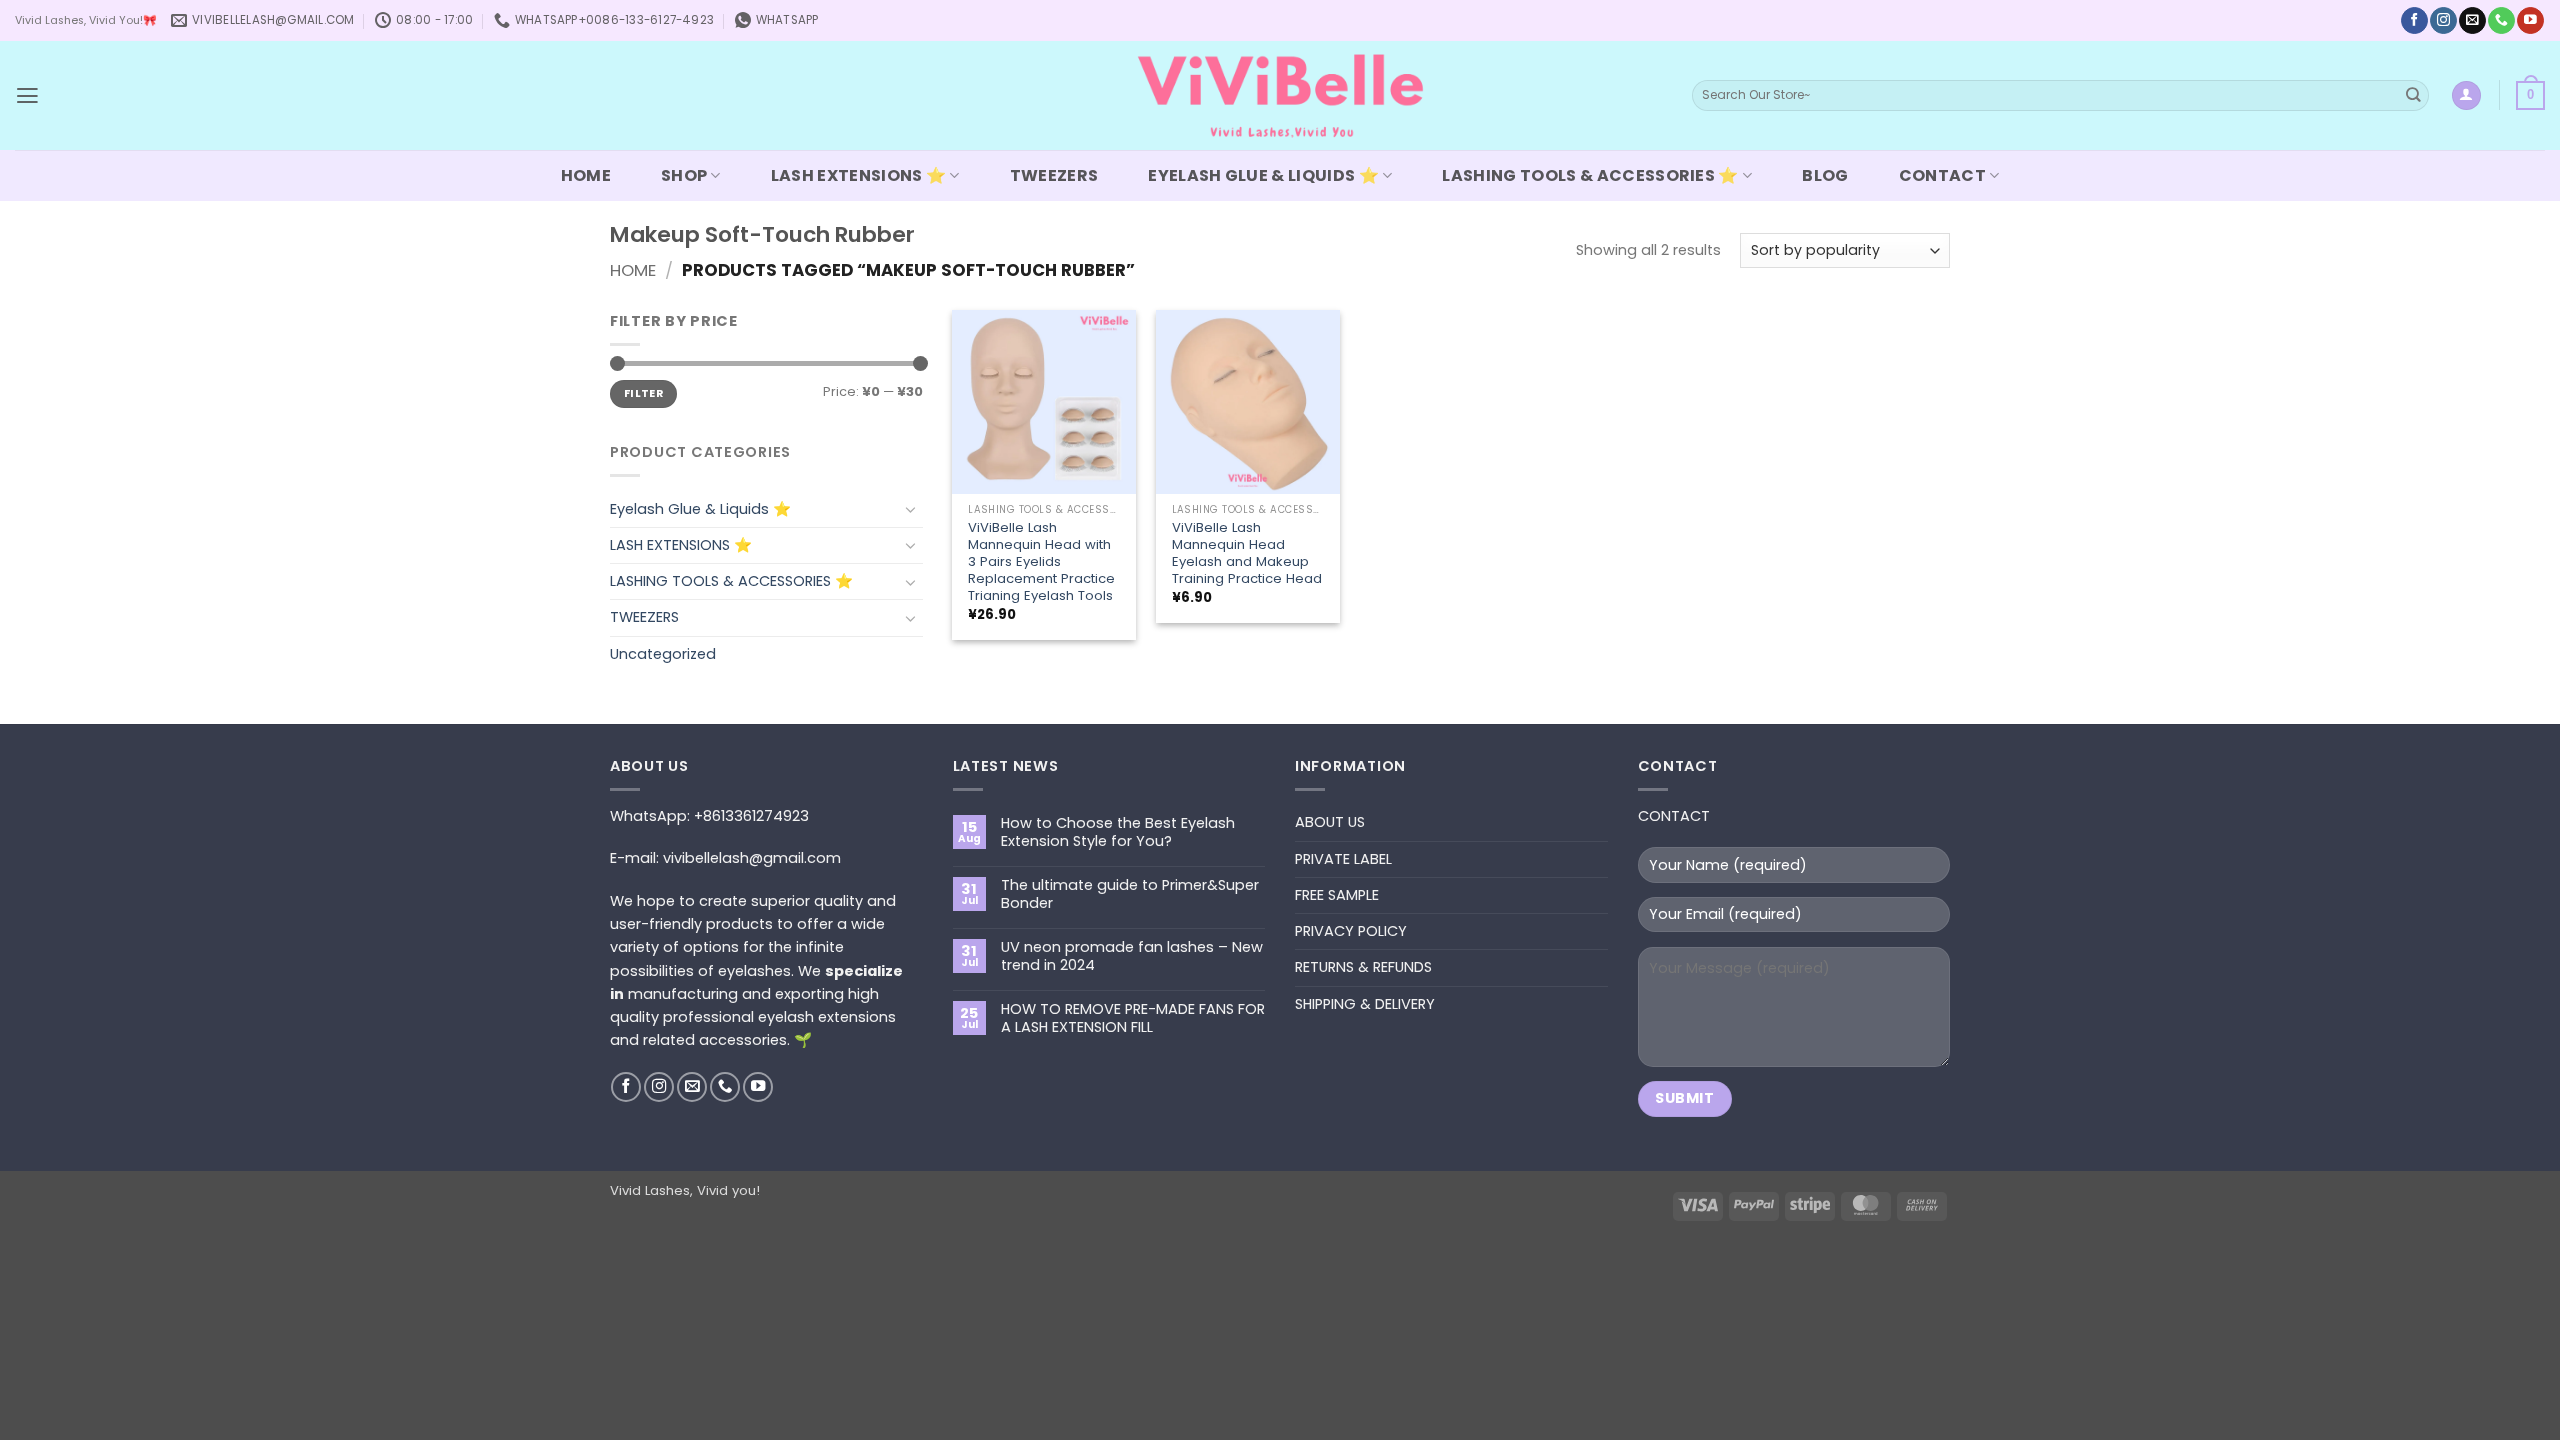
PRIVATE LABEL (1343, 859)
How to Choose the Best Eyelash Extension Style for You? (1118, 832)
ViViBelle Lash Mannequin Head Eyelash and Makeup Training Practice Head (1247, 553)
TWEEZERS (1054, 175)
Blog (1825, 175)
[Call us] (2501, 20)
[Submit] (2413, 95)
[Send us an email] (2472, 20)
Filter (643, 393)
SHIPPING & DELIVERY (1365, 1004)
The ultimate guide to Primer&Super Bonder (1130, 894)
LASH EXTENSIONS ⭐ (858, 175)
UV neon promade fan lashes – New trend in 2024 (1132, 956)
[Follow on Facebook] (2414, 20)
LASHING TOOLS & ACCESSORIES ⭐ (1590, 175)
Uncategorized (663, 654)
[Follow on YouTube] (2530, 20)
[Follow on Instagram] (2443, 20)
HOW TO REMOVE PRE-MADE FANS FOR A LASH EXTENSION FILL (1133, 1018)
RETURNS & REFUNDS (1363, 967)
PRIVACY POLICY (1351, 931)
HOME (586, 175)
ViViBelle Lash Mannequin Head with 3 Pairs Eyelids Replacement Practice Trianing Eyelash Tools (1041, 561)
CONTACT (1942, 175)
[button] (27, 96)
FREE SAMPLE (1337, 895)
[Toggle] (911, 509)
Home (633, 270)
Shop (684, 175)
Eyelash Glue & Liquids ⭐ (1263, 175)
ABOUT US (1330, 822)
